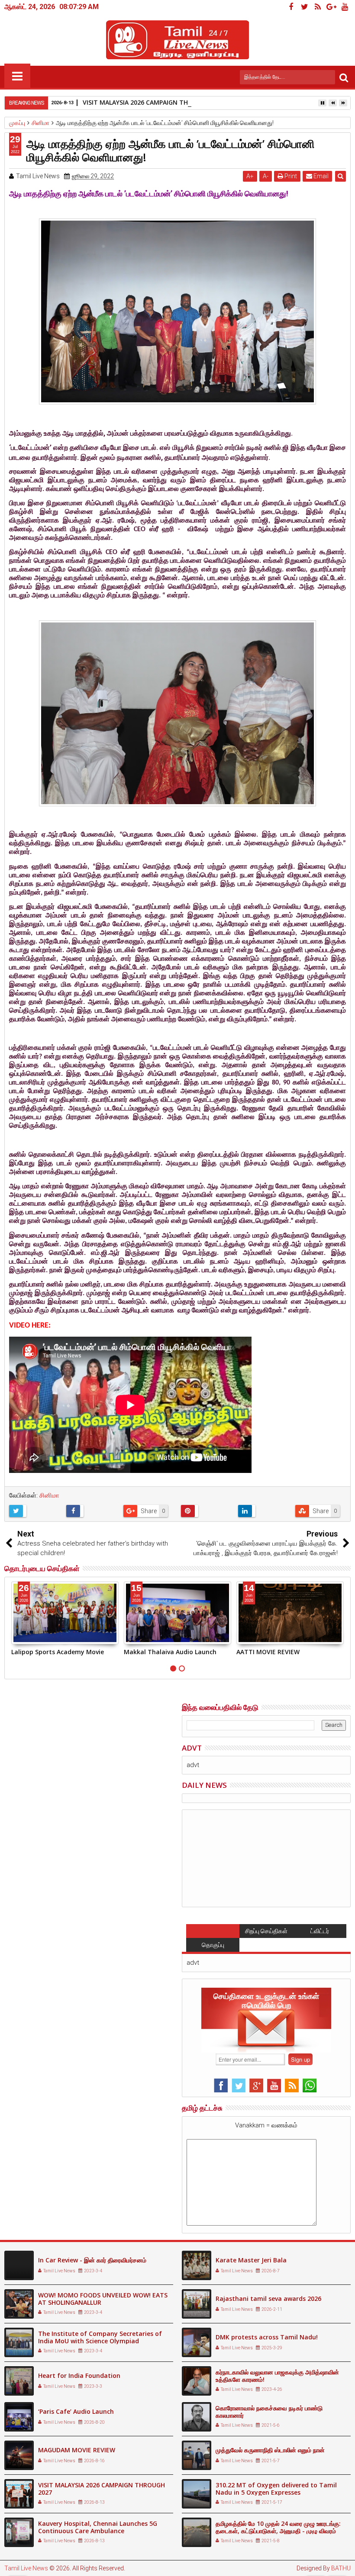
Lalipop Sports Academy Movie (58, 1652)
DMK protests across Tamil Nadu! (267, 2337)
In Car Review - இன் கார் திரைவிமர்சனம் (92, 2260)
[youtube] (345, 7)
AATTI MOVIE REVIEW (268, 1652)
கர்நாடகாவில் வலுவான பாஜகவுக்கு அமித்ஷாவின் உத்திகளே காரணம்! (277, 2376)
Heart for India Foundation (79, 2376)
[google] (331, 7)
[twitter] (304, 7)
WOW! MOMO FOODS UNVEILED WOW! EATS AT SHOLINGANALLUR (103, 2299)
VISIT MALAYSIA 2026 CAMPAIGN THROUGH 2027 (154, 102)
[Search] (344, 77)
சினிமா (49, 1495)
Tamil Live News (26, 2568)
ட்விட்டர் (320, 1931)
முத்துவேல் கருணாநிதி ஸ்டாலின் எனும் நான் (270, 2450)
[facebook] (291, 7)
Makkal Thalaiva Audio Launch (170, 1652)
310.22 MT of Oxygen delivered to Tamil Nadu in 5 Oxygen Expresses (276, 2489)
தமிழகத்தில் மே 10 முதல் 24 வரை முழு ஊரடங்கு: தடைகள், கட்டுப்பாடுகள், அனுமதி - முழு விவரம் (278, 2527)
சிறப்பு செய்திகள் (266, 1931)
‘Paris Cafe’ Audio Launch (76, 2411)
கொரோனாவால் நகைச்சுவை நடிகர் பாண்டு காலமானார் (269, 2412)
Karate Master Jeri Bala (251, 2260)
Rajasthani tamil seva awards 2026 (268, 2299)
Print (290, 176)
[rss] (318, 7)
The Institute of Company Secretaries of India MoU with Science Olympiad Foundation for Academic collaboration (100, 2341)
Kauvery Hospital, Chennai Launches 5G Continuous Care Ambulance (98, 2527)
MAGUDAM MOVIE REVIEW (77, 2450)
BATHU (341, 2568)
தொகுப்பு (213, 1945)
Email (320, 176)
